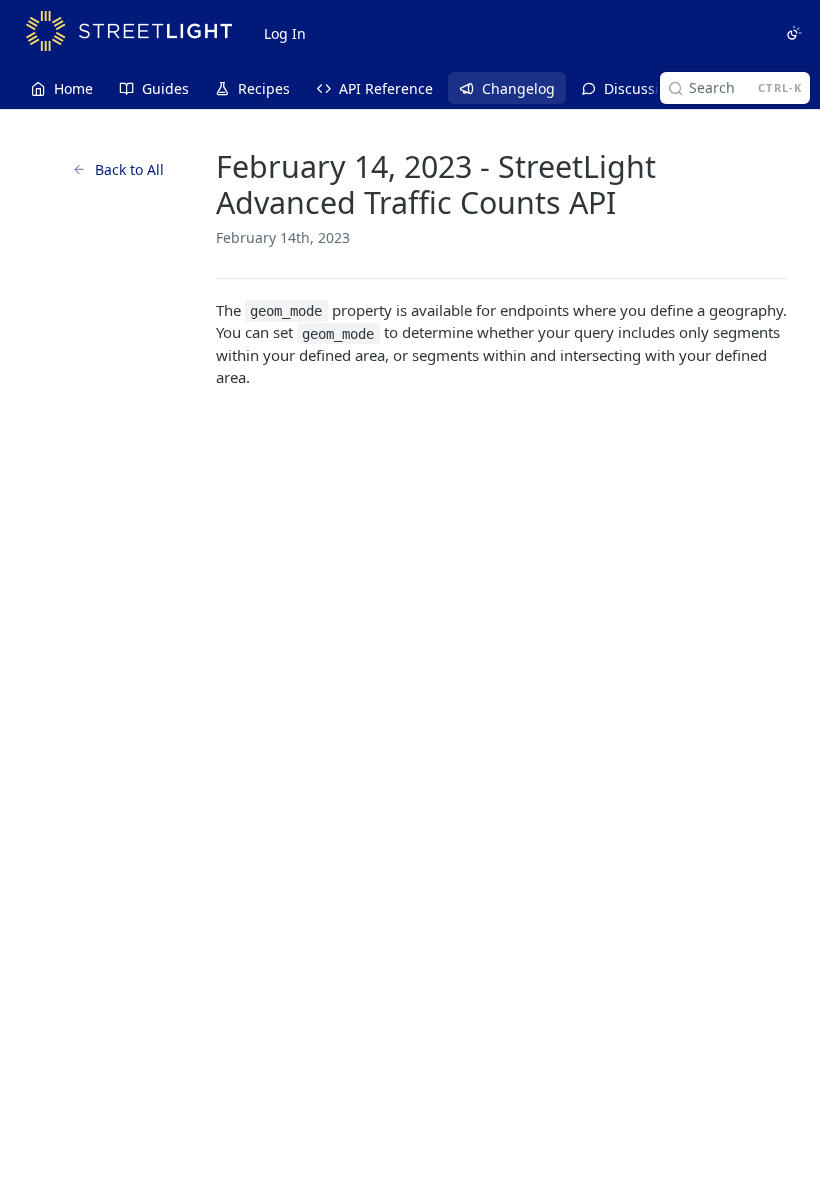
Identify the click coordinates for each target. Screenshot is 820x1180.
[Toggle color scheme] (794, 33)
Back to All (129, 169)
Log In (285, 33)
